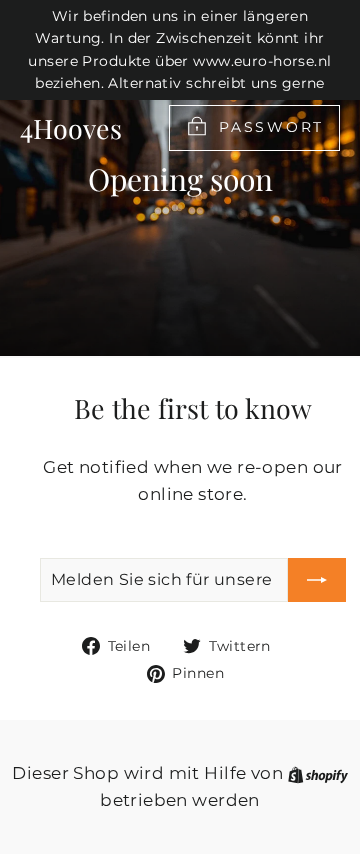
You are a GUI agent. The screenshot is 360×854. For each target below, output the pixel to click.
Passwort (271, 127)
